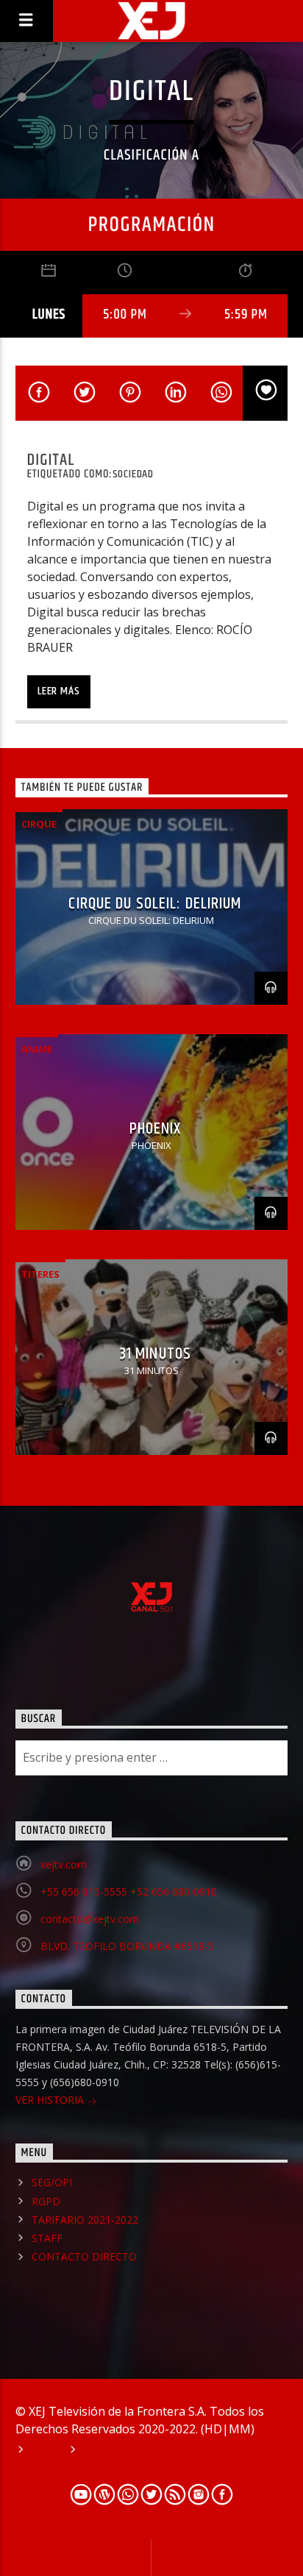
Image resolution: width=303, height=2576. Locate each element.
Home (44, 2451)
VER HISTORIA (51, 2100)
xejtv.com (64, 1864)
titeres (40, 1274)
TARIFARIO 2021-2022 (85, 2220)
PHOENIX (156, 1129)
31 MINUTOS (155, 1354)
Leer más (58, 691)
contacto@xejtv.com (90, 1919)
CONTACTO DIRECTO (84, 2256)
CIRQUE (39, 824)
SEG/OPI (52, 2182)
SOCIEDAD (133, 474)
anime (37, 1049)
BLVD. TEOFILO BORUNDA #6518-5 (127, 1946)
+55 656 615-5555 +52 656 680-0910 (129, 1892)
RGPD (46, 2201)
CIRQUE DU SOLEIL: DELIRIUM (155, 904)
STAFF (47, 2238)
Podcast (104, 2451)
